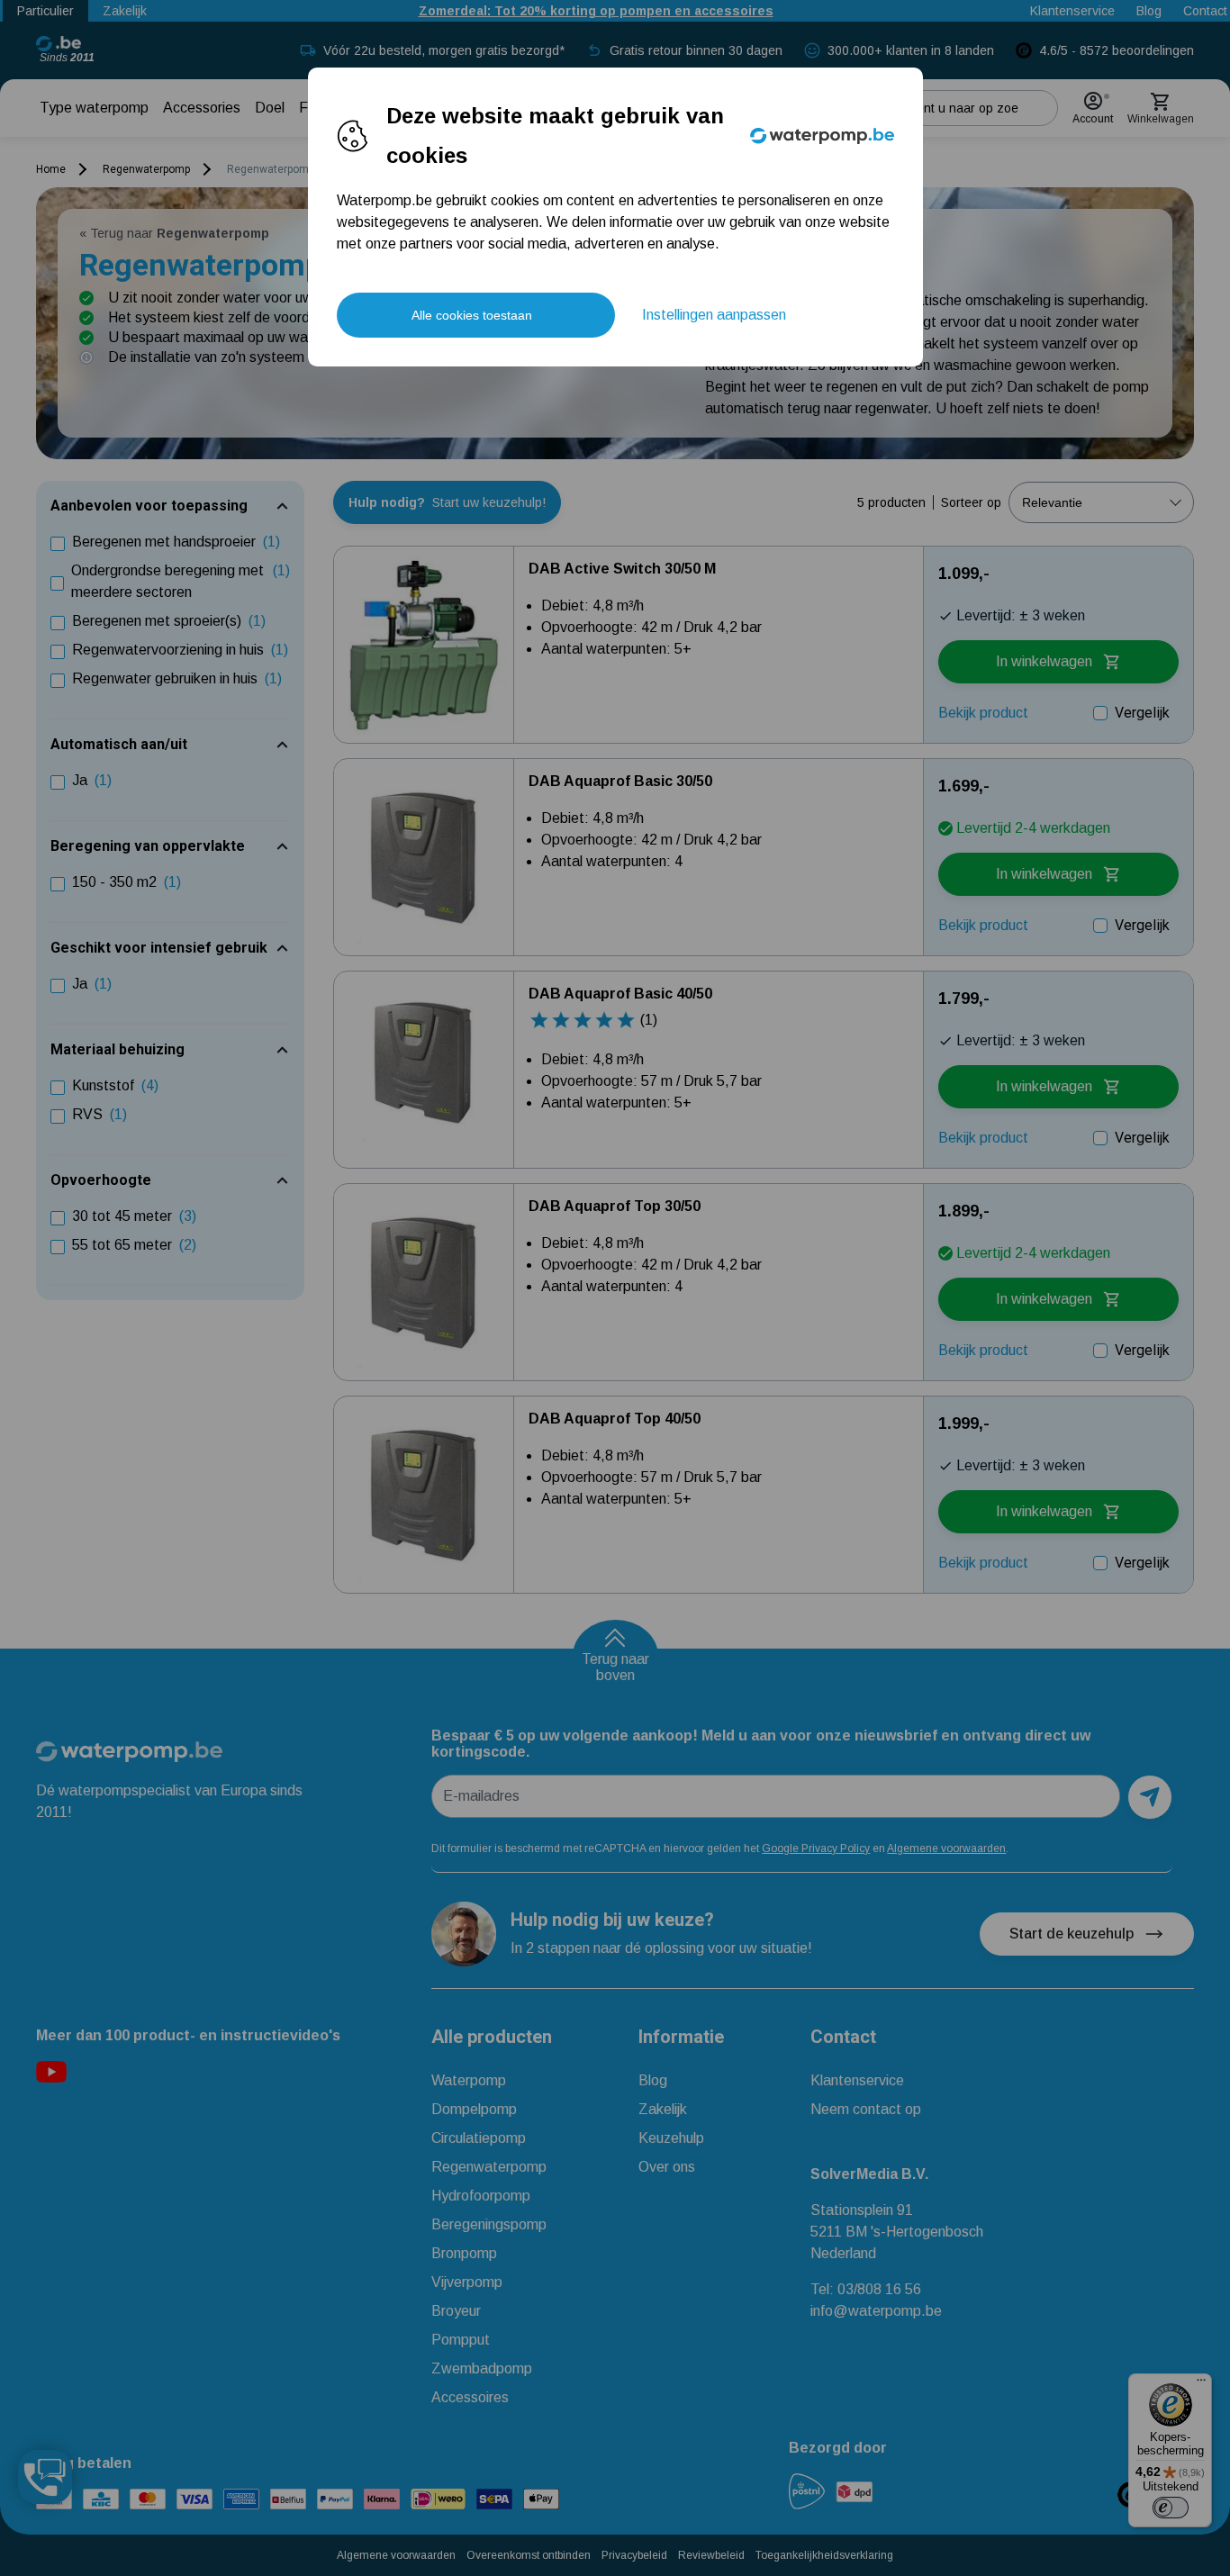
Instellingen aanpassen (714, 315)
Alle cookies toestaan (472, 315)
